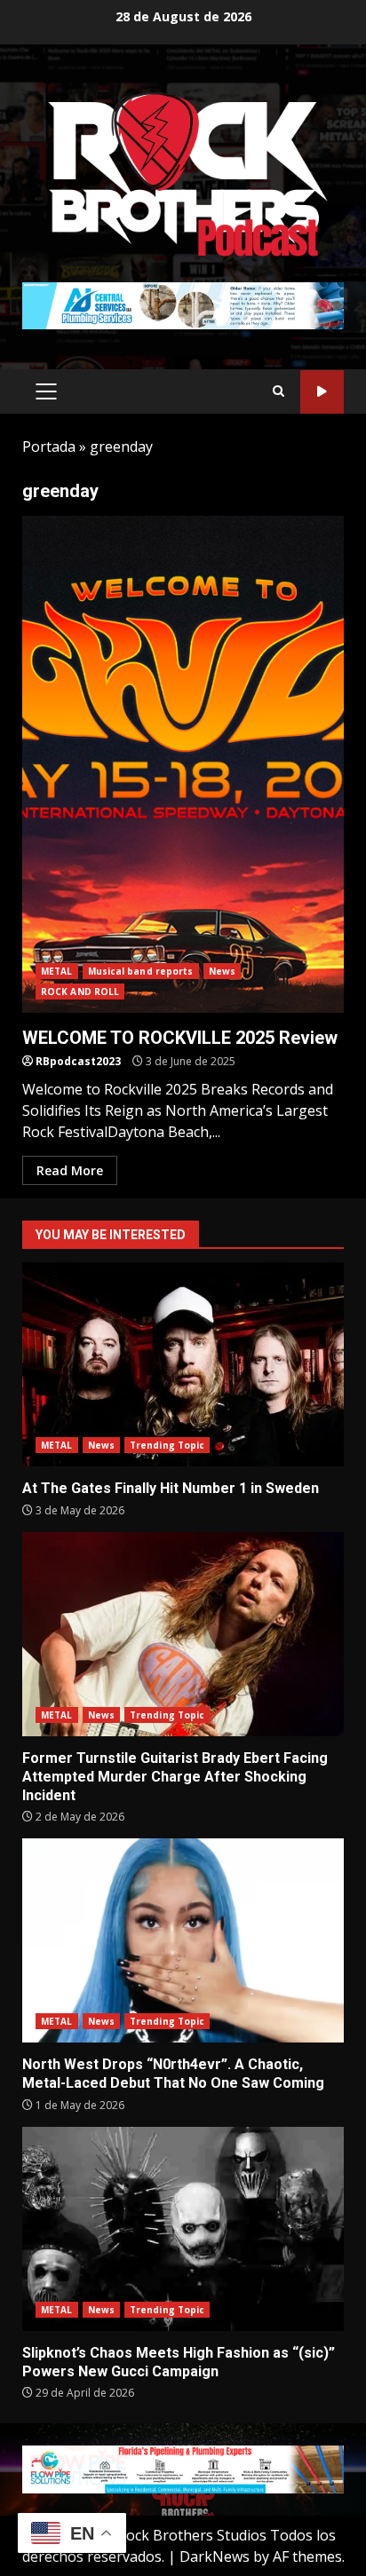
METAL (57, 971)
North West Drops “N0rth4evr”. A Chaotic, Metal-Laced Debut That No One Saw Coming (183, 1940)
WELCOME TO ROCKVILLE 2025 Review (183, 764)
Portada (49, 446)
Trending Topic (167, 1445)
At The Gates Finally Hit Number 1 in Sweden (183, 1364)
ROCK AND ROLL (80, 992)
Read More (70, 1170)
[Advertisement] (183, 304)
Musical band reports (141, 971)
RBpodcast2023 (78, 1061)
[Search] (278, 391)
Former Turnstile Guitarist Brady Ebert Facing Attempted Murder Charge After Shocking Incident (183, 1634)
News (222, 971)
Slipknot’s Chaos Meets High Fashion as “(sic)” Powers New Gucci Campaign (183, 2229)
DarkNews (215, 2556)
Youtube (322, 392)
